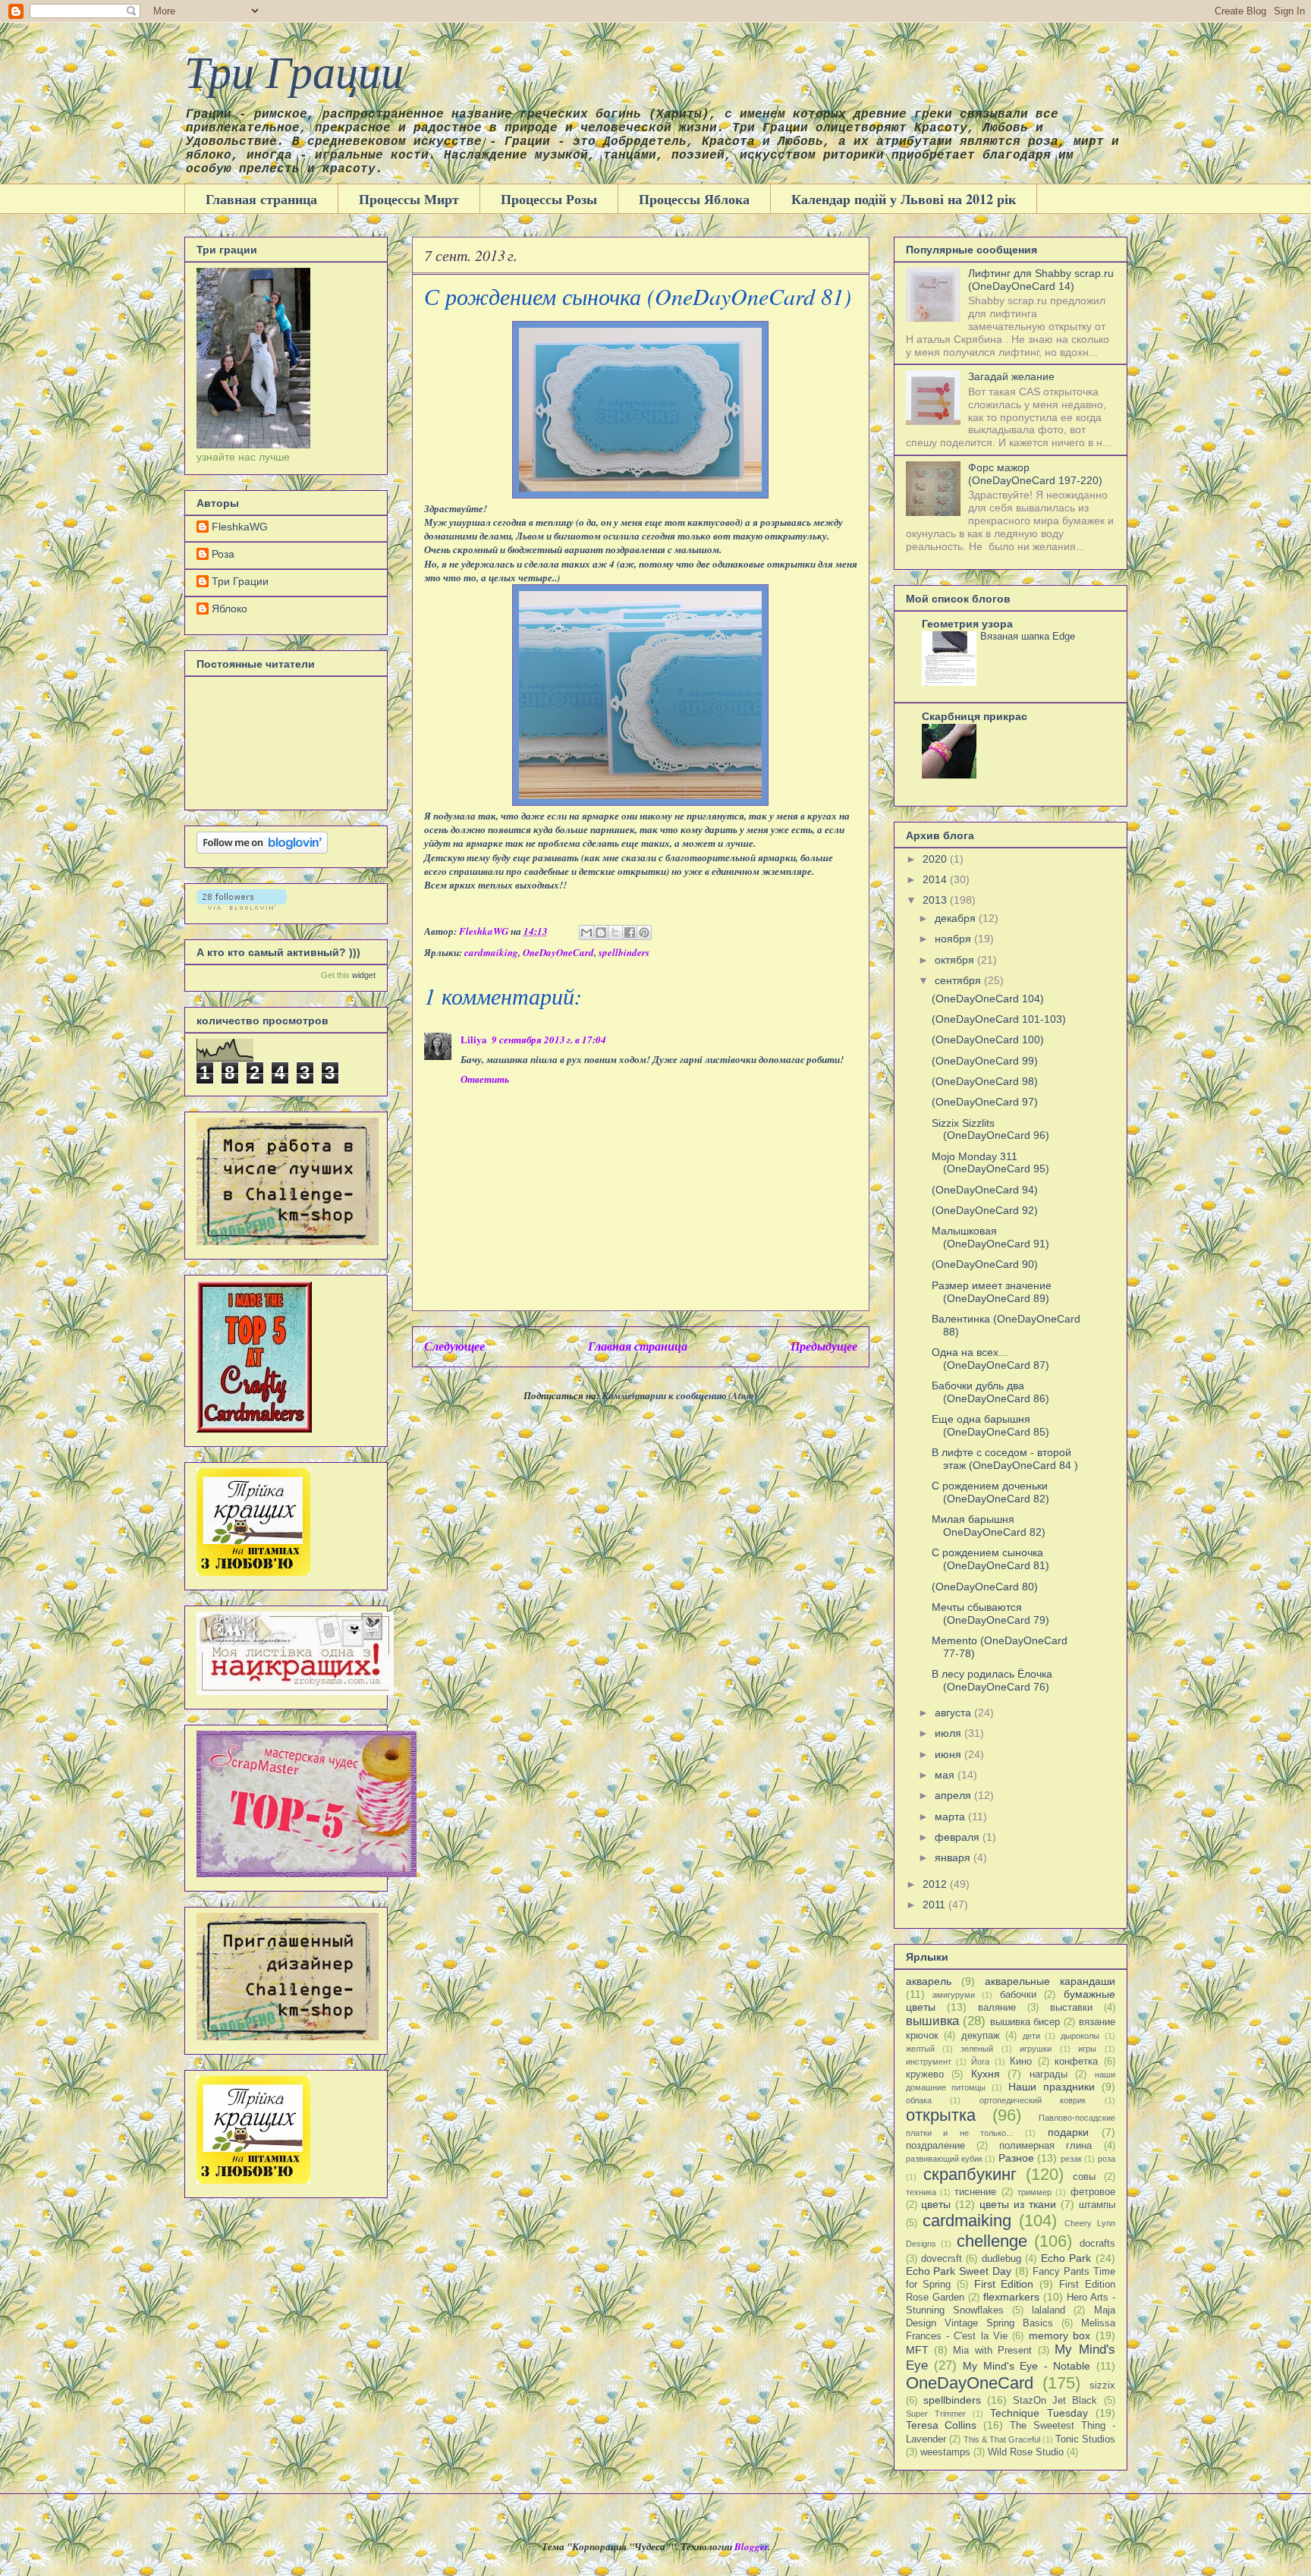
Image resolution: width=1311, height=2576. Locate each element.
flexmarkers (1011, 2297)
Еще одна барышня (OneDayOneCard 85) (990, 1425)
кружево (925, 2074)
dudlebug (1001, 2259)
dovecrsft (942, 2259)
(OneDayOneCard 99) (985, 1061)
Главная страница (261, 199)
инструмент (929, 2062)
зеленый (977, 2049)
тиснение (975, 2192)
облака (919, 2100)
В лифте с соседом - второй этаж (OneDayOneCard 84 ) (1005, 1459)
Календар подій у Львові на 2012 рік (904, 199)
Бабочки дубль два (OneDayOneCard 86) (990, 1392)
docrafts (1097, 2244)
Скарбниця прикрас (975, 716)
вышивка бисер (1025, 2022)
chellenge (992, 2241)
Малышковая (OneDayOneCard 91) (990, 1237)
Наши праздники (1052, 2087)
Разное (1016, 2158)
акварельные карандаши (1050, 1981)
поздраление (935, 2146)
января (954, 1857)
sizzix (1102, 2386)
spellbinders (624, 952)
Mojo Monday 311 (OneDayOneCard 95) (990, 1163)
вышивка (932, 2021)
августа (954, 1713)
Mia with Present (992, 2351)
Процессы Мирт (409, 199)
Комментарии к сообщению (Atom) (679, 1395)
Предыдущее (824, 1346)
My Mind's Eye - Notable (1026, 2366)
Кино (1021, 2062)
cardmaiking (491, 952)
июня (949, 1754)
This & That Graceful (1002, 2439)
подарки (1068, 2132)
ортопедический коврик (1033, 2100)
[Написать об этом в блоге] (601, 933)
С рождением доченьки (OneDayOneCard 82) (990, 1492)
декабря (957, 918)
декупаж (981, 2036)
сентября (959, 980)
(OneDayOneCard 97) (985, 1102)
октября (956, 960)
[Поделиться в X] (615, 933)
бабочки (1018, 1995)
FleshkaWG (240, 527)
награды (1048, 2074)
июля (949, 1733)
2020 (936, 859)
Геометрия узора (967, 624)
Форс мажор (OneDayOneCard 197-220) (1035, 474)
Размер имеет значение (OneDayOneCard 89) (992, 1292)
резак (1071, 2159)
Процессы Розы (549, 199)
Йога (980, 2062)
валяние (997, 2008)
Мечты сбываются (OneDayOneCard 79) (990, 1614)
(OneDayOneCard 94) (985, 1190)
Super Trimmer (936, 2414)
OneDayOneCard (558, 952)
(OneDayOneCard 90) (985, 1264)
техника (921, 2192)
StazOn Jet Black (1055, 2401)
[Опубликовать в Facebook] (630, 933)
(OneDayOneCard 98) (985, 1081)
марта (951, 1816)
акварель (929, 1981)
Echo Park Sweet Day (959, 2271)
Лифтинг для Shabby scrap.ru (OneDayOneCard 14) (1041, 280)
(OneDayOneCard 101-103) (999, 1019)
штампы (1097, 2205)
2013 (936, 900)
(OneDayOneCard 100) (988, 1040)
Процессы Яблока (694, 199)
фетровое (1093, 2192)
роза (1107, 2159)
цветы (936, 2204)
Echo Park (1066, 2258)
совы (1084, 2177)
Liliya (474, 1039)
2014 (936, 879)
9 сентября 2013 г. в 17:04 (549, 1040)
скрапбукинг (970, 2174)
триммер (1034, 2192)
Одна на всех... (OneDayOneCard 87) (990, 1359)
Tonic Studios (1085, 2439)
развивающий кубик (944, 2159)
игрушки (1036, 2049)
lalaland (1048, 2310)
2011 (935, 1904)
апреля (954, 1795)
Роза (223, 554)
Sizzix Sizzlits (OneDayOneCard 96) (990, 1129)
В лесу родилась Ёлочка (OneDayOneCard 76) (992, 1680)
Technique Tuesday (1039, 2413)
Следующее (454, 1346)
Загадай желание (1011, 376)
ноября (954, 939)
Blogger (751, 2546)
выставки (1071, 2008)
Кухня (986, 2074)
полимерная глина (1045, 2146)
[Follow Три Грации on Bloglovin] (262, 850)
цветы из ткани (1018, 2204)
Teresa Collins (942, 2425)
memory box (1059, 2335)
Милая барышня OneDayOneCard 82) (989, 1525)
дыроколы (1080, 2036)
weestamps (945, 2452)
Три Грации (294, 70)
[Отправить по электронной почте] (586, 933)
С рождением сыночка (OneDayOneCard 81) (990, 1559)
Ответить (485, 1079)
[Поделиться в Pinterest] (644, 933)
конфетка (1076, 2062)
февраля (959, 1837)
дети (1031, 2036)
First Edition (1004, 2284)
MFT (917, 2350)
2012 (936, 1884)
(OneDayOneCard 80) (985, 1587)
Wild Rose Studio (1026, 2452)
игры (1087, 2049)
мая (946, 1775)
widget (364, 975)
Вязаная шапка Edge (1028, 636)
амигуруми (954, 1995)
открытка (941, 2115)
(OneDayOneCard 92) (985, 1210)
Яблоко (230, 609)
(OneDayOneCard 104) (988, 999)
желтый (920, 2049)
